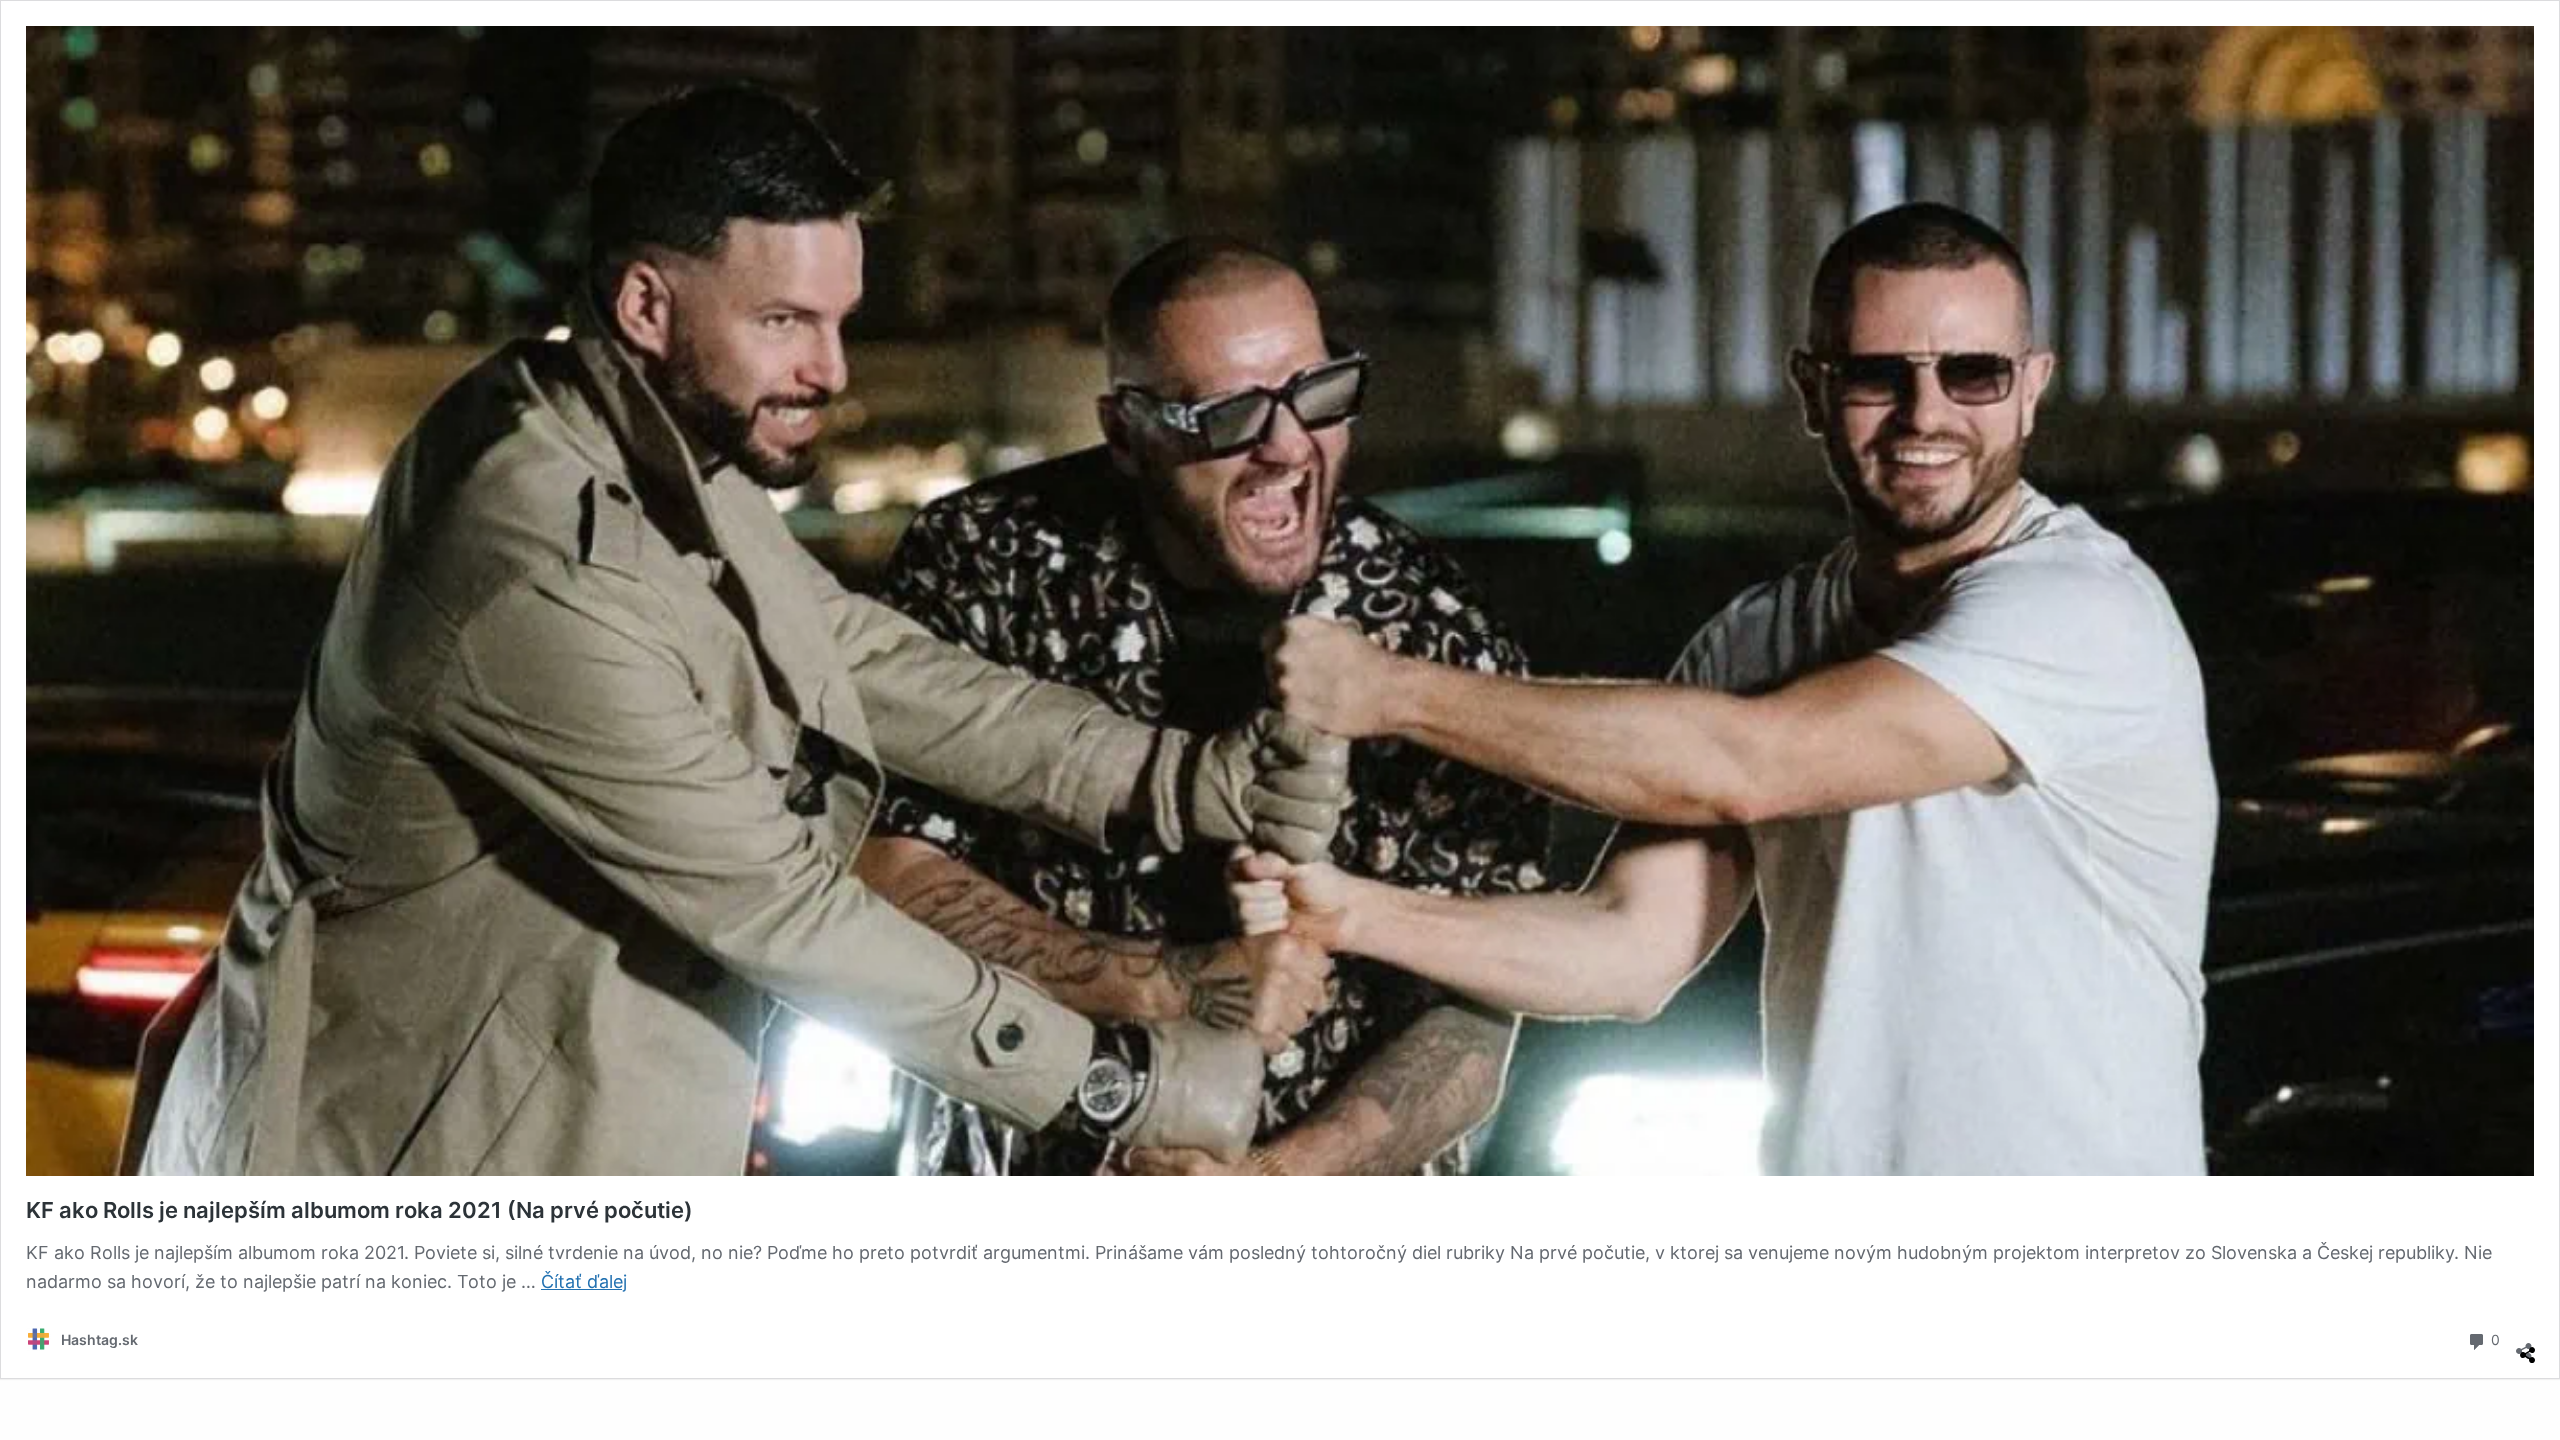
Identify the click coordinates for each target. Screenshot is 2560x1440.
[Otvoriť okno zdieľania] (2524, 1343)
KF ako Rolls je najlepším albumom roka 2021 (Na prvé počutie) (359, 1210)
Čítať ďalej (584, 1281)
